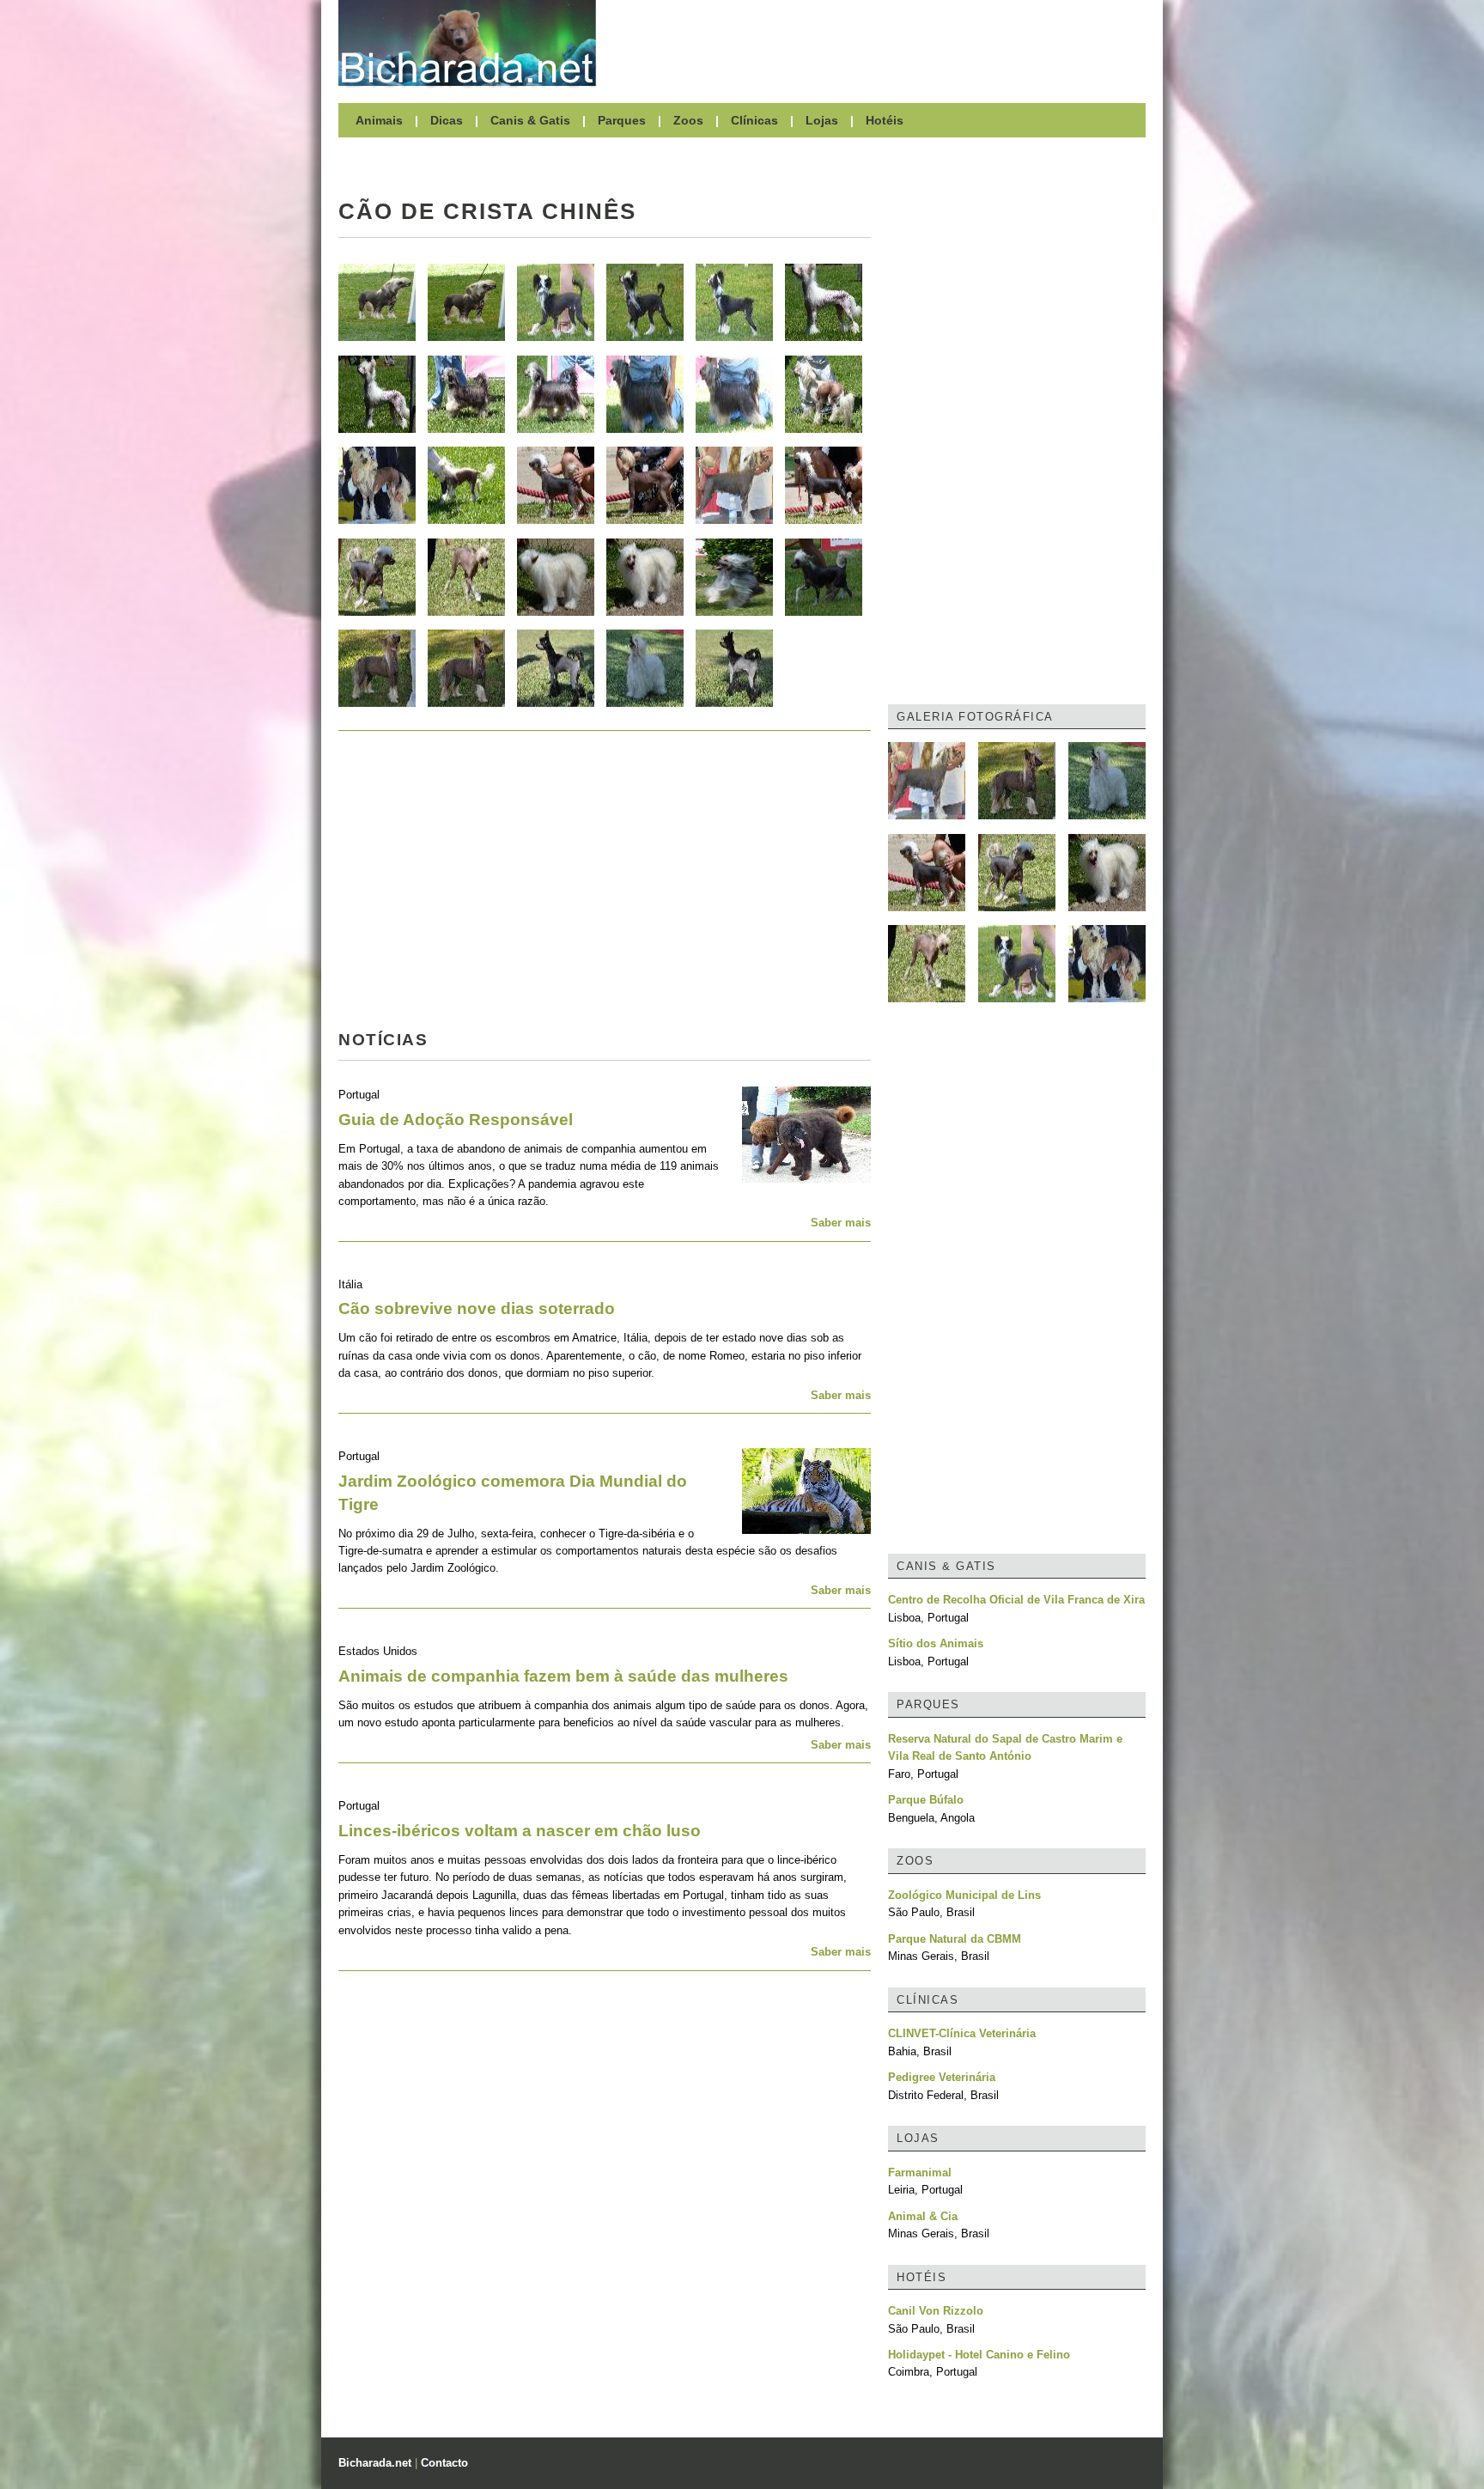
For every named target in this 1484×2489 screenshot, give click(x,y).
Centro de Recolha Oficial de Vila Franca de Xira (1016, 1600)
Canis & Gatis (530, 120)
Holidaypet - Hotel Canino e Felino (979, 2355)
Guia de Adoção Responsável (456, 1120)
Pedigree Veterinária (942, 2077)
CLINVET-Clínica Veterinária (962, 2033)
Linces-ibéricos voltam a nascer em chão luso (520, 1831)
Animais (379, 120)
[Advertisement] (879, 43)
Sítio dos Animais (936, 1643)
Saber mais (841, 1223)
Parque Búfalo (926, 1800)
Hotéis (885, 120)
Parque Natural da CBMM (955, 1939)
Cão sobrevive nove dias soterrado (477, 1308)
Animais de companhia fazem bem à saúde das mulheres (563, 1676)
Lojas (822, 120)
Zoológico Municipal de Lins (964, 1895)
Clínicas (754, 120)
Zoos (688, 120)
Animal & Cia (923, 2216)
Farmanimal (920, 2173)
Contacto (444, 2463)
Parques (622, 120)
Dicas (447, 120)
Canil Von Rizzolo (936, 2311)
